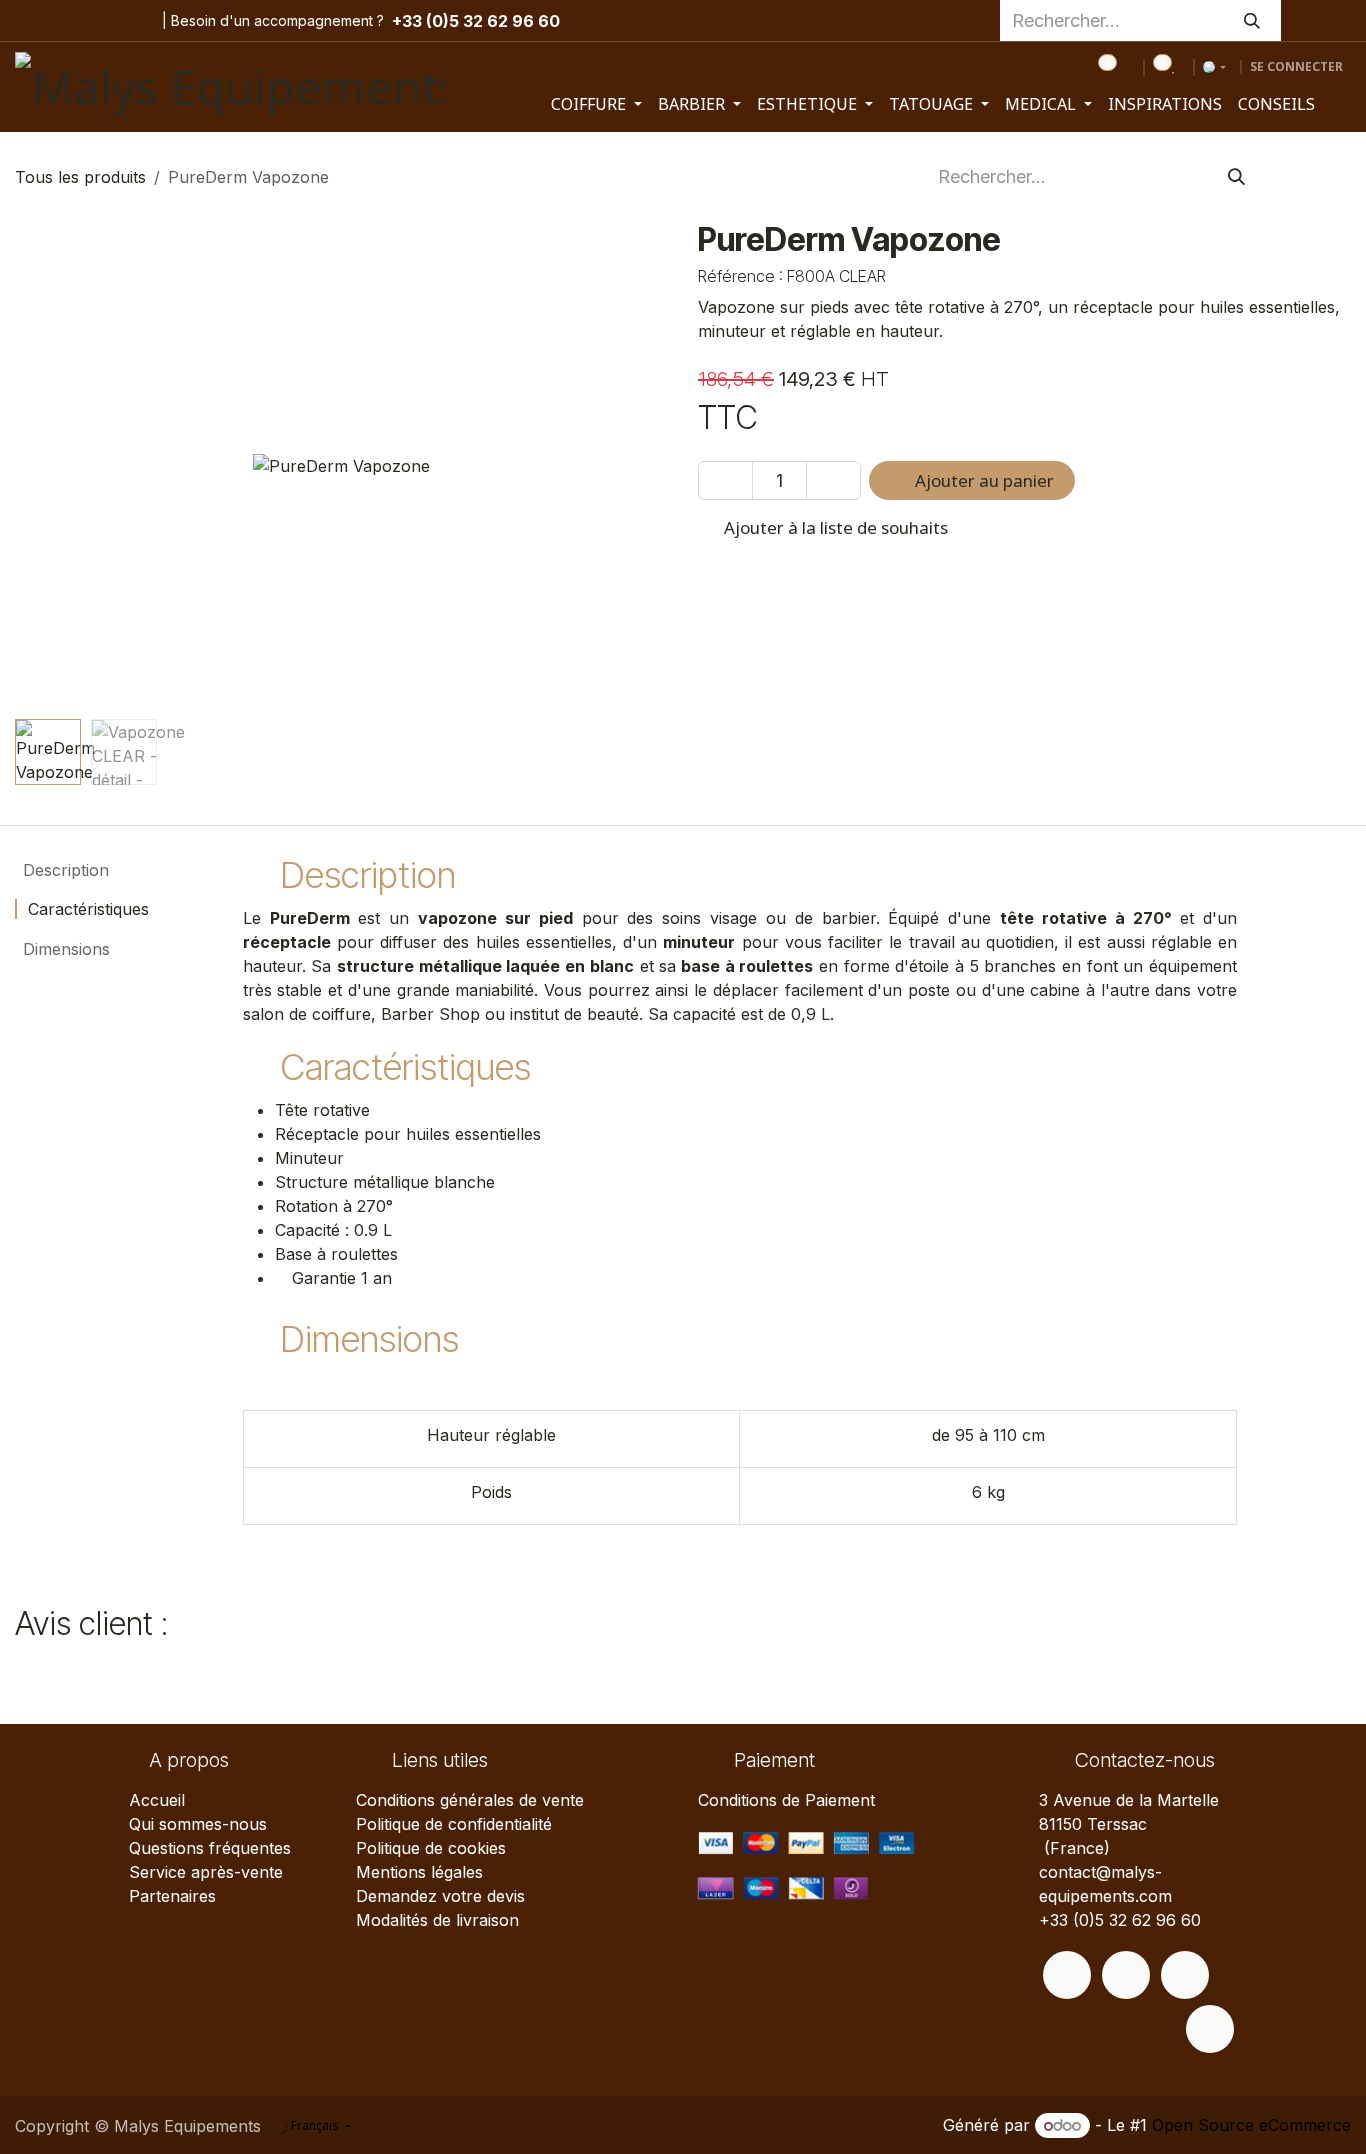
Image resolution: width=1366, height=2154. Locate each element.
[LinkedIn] (130, 21)
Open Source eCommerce (1251, 2125)
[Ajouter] (833, 481)
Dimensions (64, 949)
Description (63, 870)
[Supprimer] (725, 481)
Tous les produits (80, 177)
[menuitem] (596, 104)
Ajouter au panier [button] (982, 480)
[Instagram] (68, 21)
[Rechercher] (1252, 20)
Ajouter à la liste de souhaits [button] (834, 527)
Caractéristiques (86, 909)
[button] (47, 466)
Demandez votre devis (440, 1896)
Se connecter (1296, 66)
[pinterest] (99, 21)
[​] (1067, 1975)
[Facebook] (31, 21)
